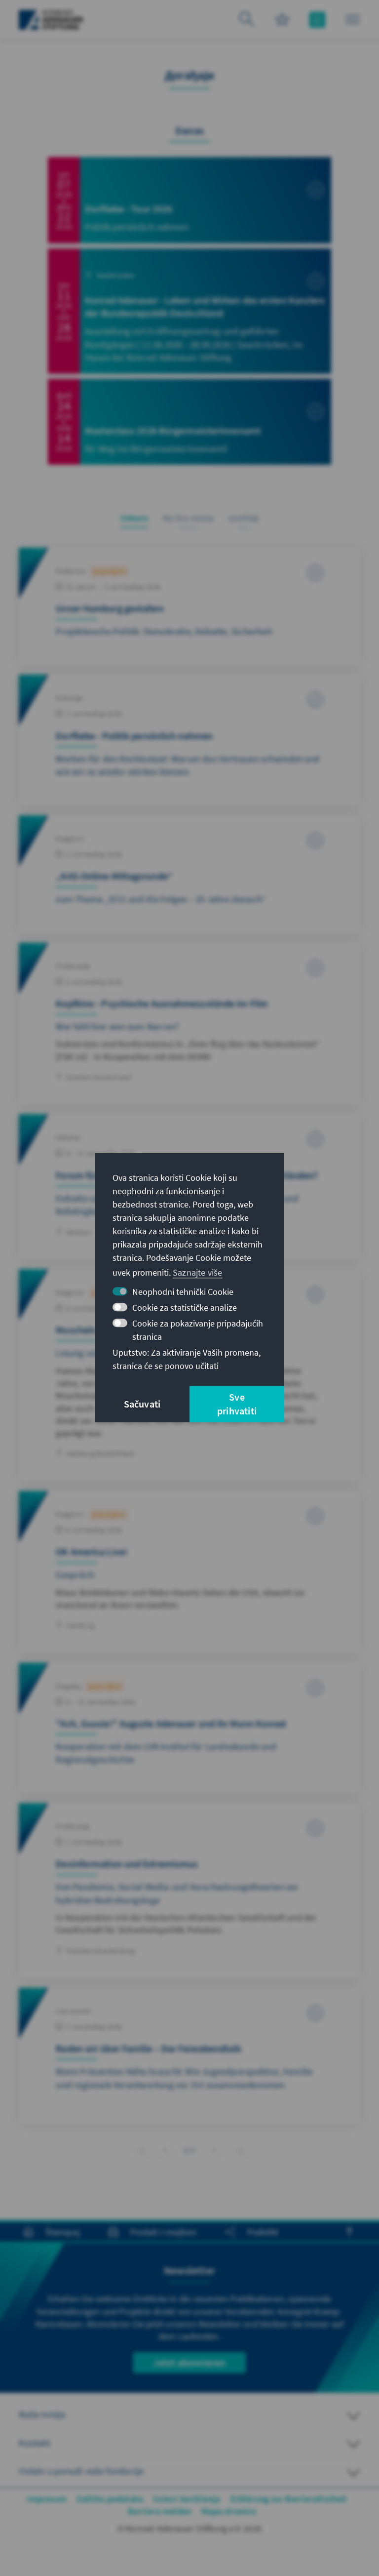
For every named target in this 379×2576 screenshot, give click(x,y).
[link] (165, 2151)
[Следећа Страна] (214, 2149)
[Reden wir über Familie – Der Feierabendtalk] (189, 2055)
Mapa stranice (229, 2511)
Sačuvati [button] (142, 1404)
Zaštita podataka (110, 2499)
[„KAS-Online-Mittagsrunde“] (189, 874)
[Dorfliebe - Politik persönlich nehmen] (189, 740)
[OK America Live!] (189, 1572)
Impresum (47, 2499)
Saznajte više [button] (198, 1272)
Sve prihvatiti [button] (237, 1404)
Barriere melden (160, 2511)
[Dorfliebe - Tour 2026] (189, 200)
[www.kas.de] (51, 20)
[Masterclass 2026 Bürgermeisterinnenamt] (189, 422)
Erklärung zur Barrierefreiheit (289, 2499)
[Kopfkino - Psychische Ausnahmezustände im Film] (189, 1024)
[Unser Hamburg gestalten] (189, 606)
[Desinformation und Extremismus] (189, 1891)
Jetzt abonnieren (189, 2362)
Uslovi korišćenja (187, 2499)
